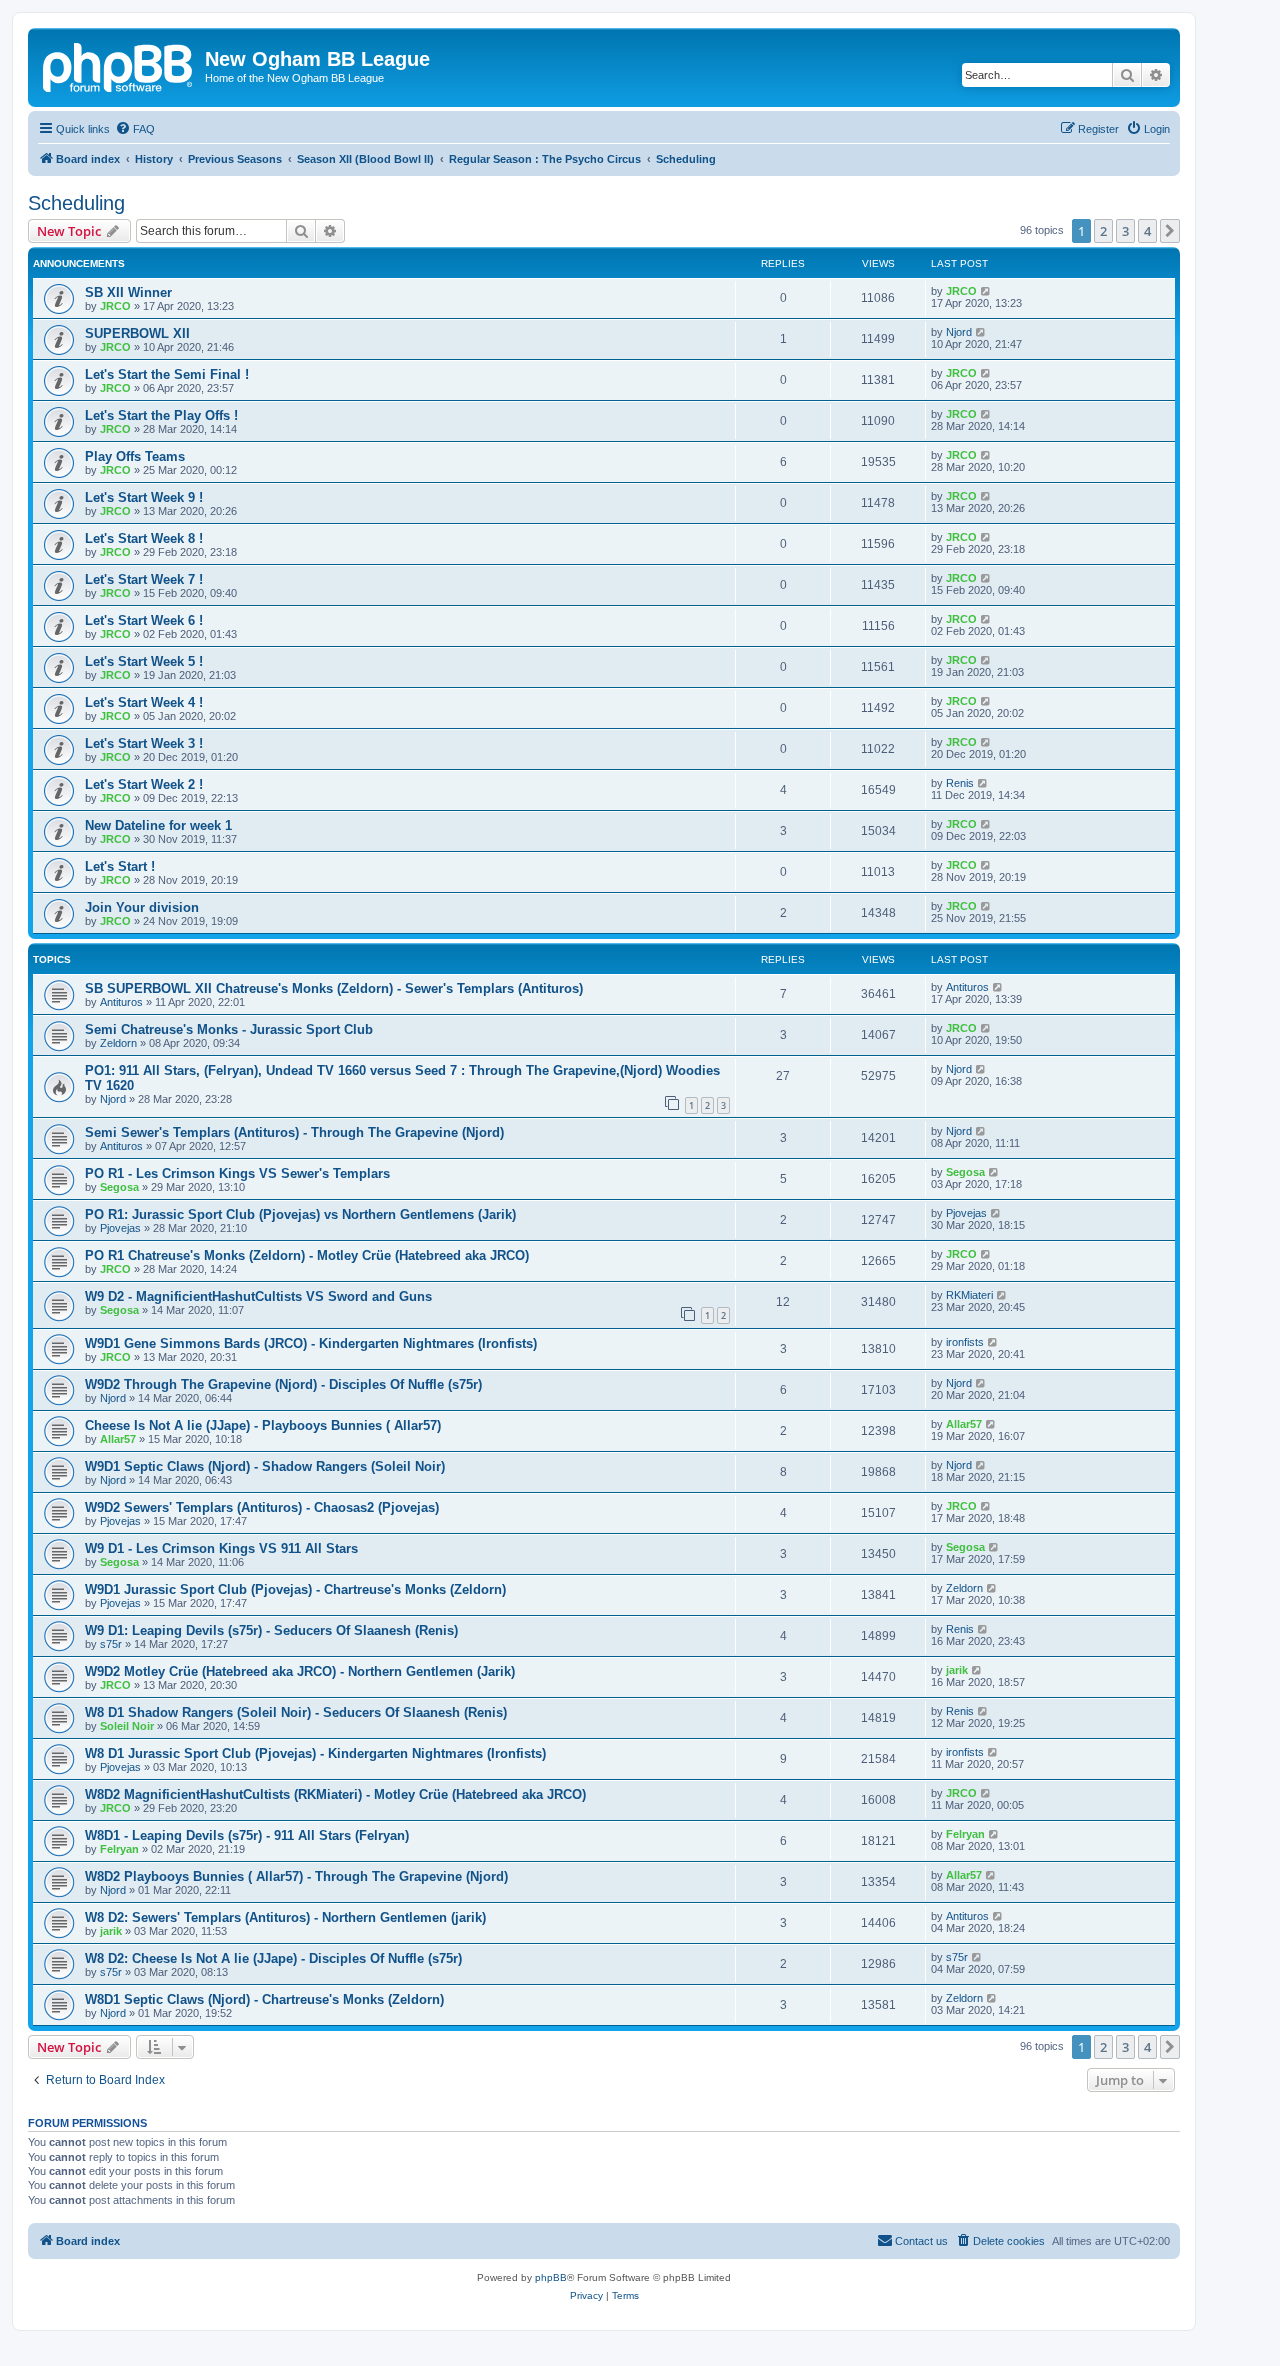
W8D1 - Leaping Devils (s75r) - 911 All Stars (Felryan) (247, 1835)
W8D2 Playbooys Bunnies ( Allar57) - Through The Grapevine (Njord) (296, 1876)
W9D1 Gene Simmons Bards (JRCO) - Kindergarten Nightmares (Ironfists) (311, 1343)
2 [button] (1103, 231)
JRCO (115, 306)
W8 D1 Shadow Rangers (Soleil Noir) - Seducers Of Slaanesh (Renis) (296, 1712)
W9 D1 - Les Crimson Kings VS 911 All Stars (221, 1548)
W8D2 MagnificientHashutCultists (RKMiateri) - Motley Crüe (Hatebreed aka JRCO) (335, 1794)
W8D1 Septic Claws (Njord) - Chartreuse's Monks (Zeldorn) (264, 1999)
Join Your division (142, 907)
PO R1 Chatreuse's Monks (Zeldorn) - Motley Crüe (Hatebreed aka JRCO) (307, 1255)
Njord (959, 332)
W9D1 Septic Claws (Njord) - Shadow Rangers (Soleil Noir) (265, 1466)
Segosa (119, 1187)
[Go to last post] (986, 291)
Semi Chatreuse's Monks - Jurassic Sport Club (229, 1029)
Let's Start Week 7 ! (144, 579)
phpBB (551, 2277)
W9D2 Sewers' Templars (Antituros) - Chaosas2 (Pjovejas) (262, 1507)
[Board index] (119, 65)
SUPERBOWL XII (137, 333)
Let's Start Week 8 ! (144, 538)
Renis (960, 783)
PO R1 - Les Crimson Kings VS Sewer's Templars (237, 1173)
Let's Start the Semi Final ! (167, 374)
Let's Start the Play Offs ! (161, 415)
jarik (957, 1670)
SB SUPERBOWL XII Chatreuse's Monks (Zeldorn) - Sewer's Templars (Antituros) (334, 988)
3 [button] (1125, 231)
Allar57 (118, 1439)
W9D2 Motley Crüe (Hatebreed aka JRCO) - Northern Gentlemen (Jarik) (300, 1671)
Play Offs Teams (135, 456)
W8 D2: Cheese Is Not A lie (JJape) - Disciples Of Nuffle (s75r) (273, 1958)
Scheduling (76, 203)
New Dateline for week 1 (158, 825)
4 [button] (1147, 231)
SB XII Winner (128, 292)
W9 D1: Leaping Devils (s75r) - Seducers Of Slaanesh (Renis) (271, 1630)
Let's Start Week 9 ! (144, 497)
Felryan (119, 1849)
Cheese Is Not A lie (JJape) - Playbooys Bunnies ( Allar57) (263, 1425)
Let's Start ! (120, 866)
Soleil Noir (127, 1726)
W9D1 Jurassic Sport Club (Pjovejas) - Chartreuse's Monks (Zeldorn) (295, 1589)
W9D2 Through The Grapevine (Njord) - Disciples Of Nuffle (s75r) (283, 1384)
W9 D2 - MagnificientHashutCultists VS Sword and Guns (258, 1296)
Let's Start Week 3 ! (144, 743)
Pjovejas (120, 1228)
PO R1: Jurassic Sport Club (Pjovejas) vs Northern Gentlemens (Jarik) (300, 1214)
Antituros (121, 1002)
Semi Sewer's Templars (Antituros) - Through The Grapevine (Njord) (294, 1132)
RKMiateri (969, 1295)
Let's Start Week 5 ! (144, 661)
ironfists (965, 1342)
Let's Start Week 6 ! (144, 620)
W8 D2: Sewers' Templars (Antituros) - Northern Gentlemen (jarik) (285, 1917)
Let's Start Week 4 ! (144, 702)
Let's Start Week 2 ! (144, 784)
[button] (1170, 231)
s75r (111, 1644)
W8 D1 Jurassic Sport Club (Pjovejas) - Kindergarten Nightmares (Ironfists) (315, 1753)
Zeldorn (118, 1043)
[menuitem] (135, 129)
